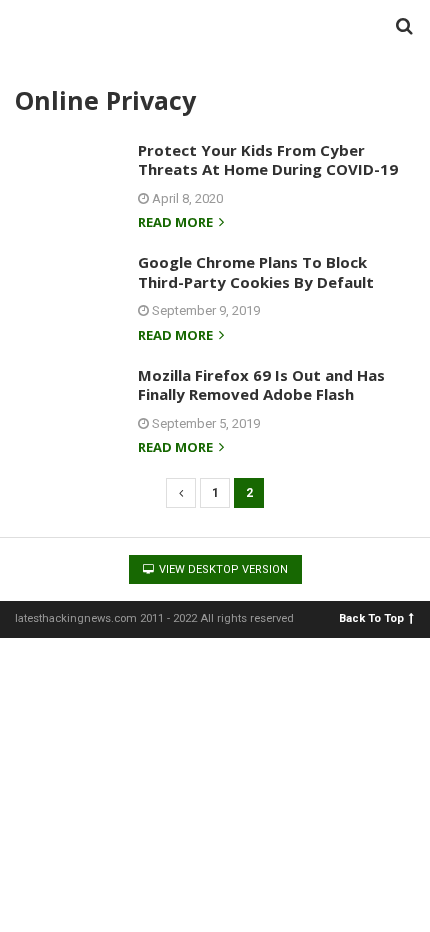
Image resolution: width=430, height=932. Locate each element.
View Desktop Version (222, 569)
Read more (177, 223)
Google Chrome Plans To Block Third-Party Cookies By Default (256, 272)
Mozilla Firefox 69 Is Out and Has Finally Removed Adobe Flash (261, 385)
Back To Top (371, 617)
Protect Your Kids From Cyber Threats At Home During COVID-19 (268, 160)
